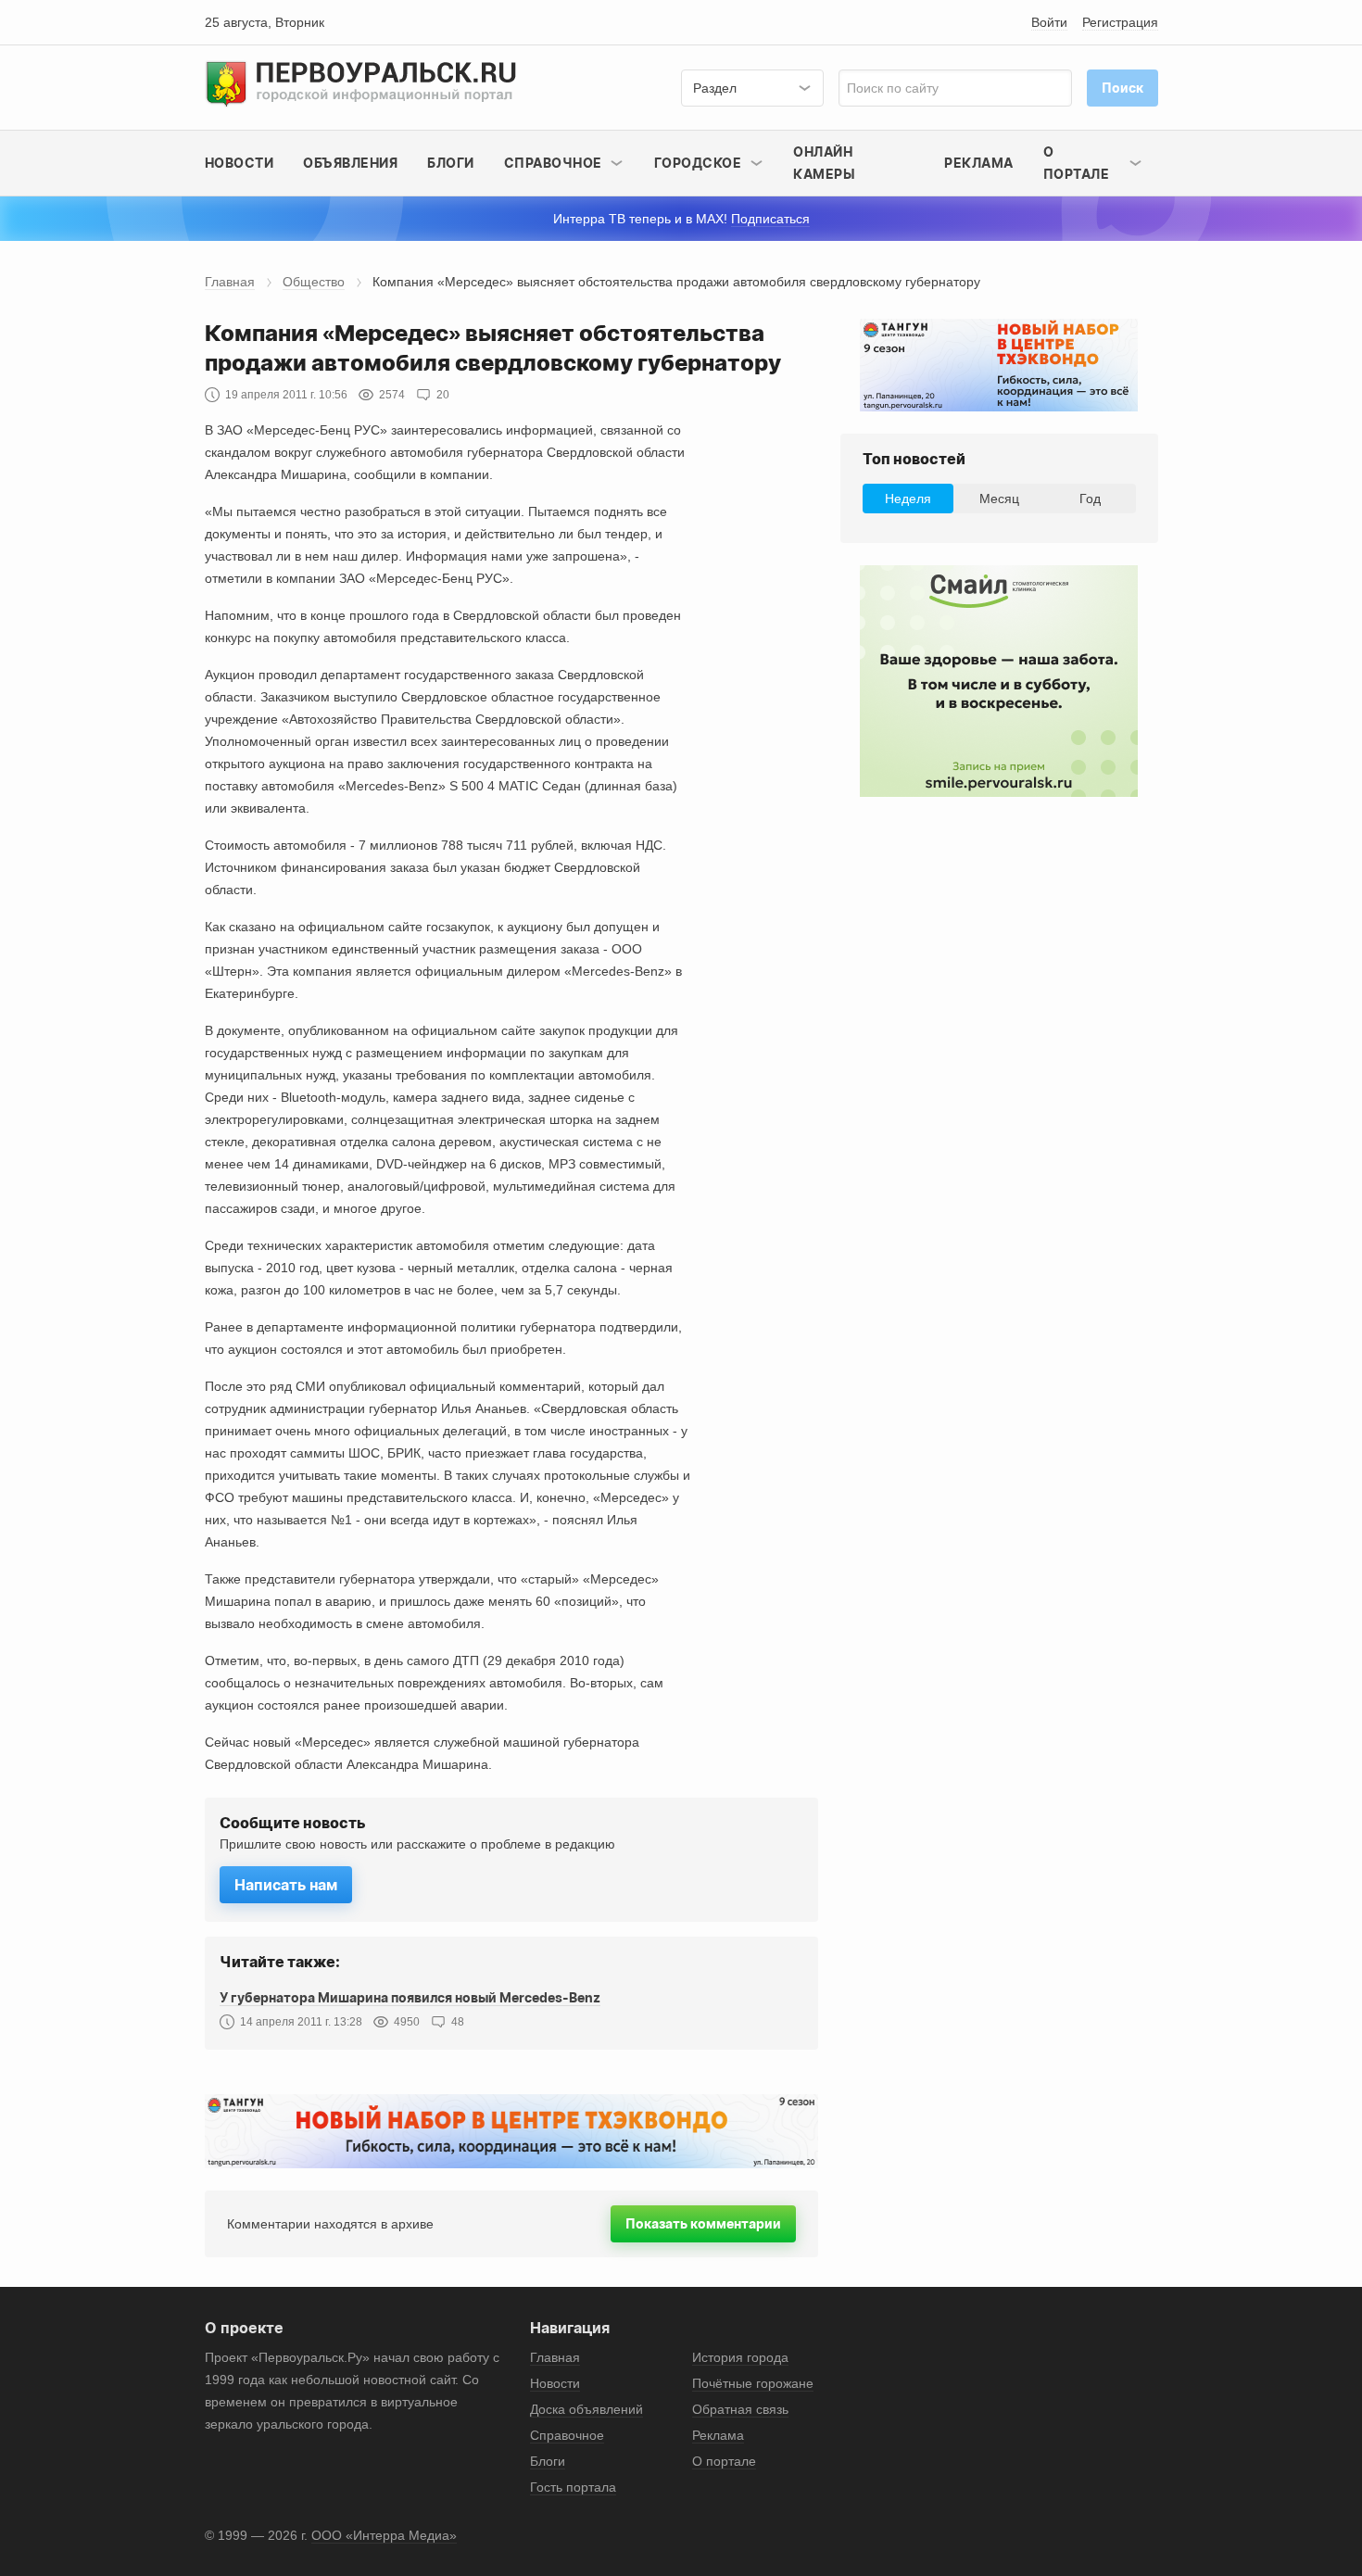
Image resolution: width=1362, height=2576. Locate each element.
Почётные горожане (753, 2383)
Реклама (979, 163)
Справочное (567, 2435)
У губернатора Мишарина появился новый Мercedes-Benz (410, 1997)
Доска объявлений (586, 2409)
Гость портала (573, 2487)
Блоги (451, 163)
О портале (724, 2461)
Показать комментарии (703, 2223)
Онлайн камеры (824, 163)
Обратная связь (740, 2409)
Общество (314, 282)
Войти (1049, 22)
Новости (240, 163)
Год (1090, 499)
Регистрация (1120, 22)
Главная (230, 282)
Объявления (350, 163)
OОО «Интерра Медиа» (384, 2535)
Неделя (908, 499)
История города (740, 2357)
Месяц (999, 499)
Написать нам (286, 1885)
